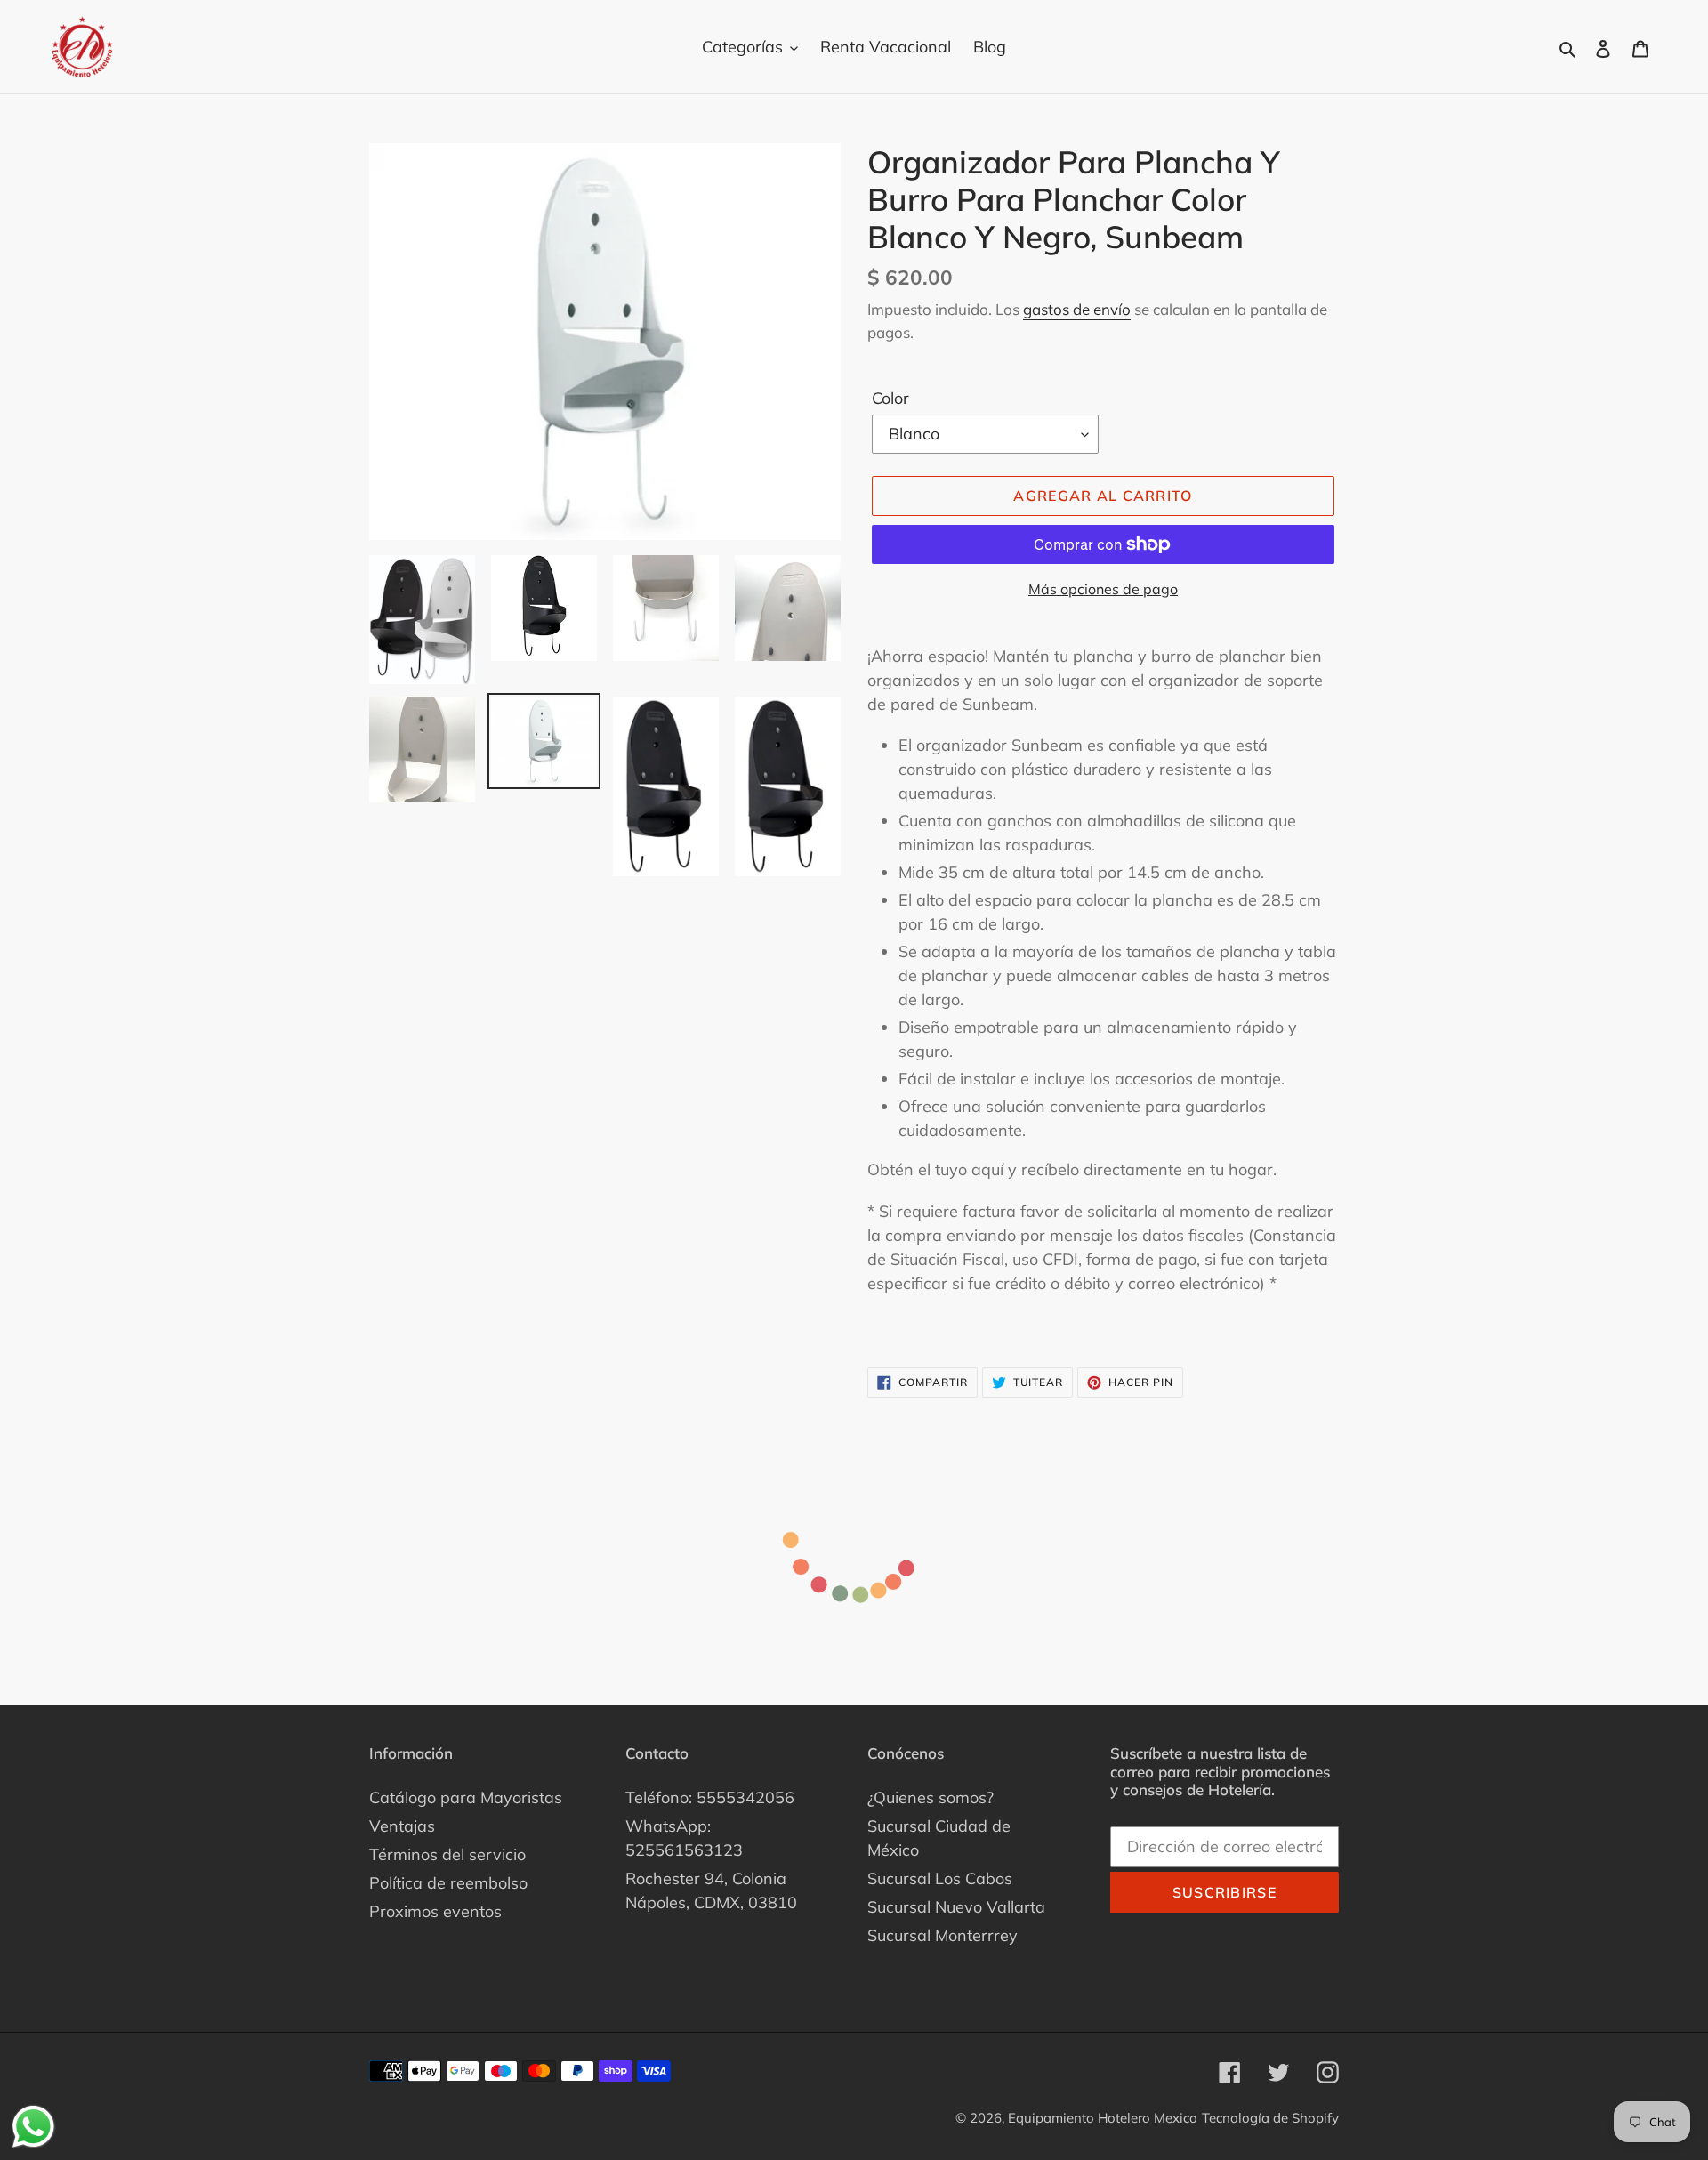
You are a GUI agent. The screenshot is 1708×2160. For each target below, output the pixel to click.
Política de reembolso (448, 1883)
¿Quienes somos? (931, 1797)
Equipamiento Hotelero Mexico (1103, 2118)
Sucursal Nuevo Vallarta (956, 1907)
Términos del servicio (447, 1854)
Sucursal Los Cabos (940, 1878)
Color (890, 398)
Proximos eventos (435, 1911)
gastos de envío (1077, 309)
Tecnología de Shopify (1270, 2118)
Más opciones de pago (1103, 589)
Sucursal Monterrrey (943, 1935)
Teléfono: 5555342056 (710, 1797)
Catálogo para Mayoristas (466, 1797)
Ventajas (402, 1826)
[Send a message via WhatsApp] (33, 2127)
